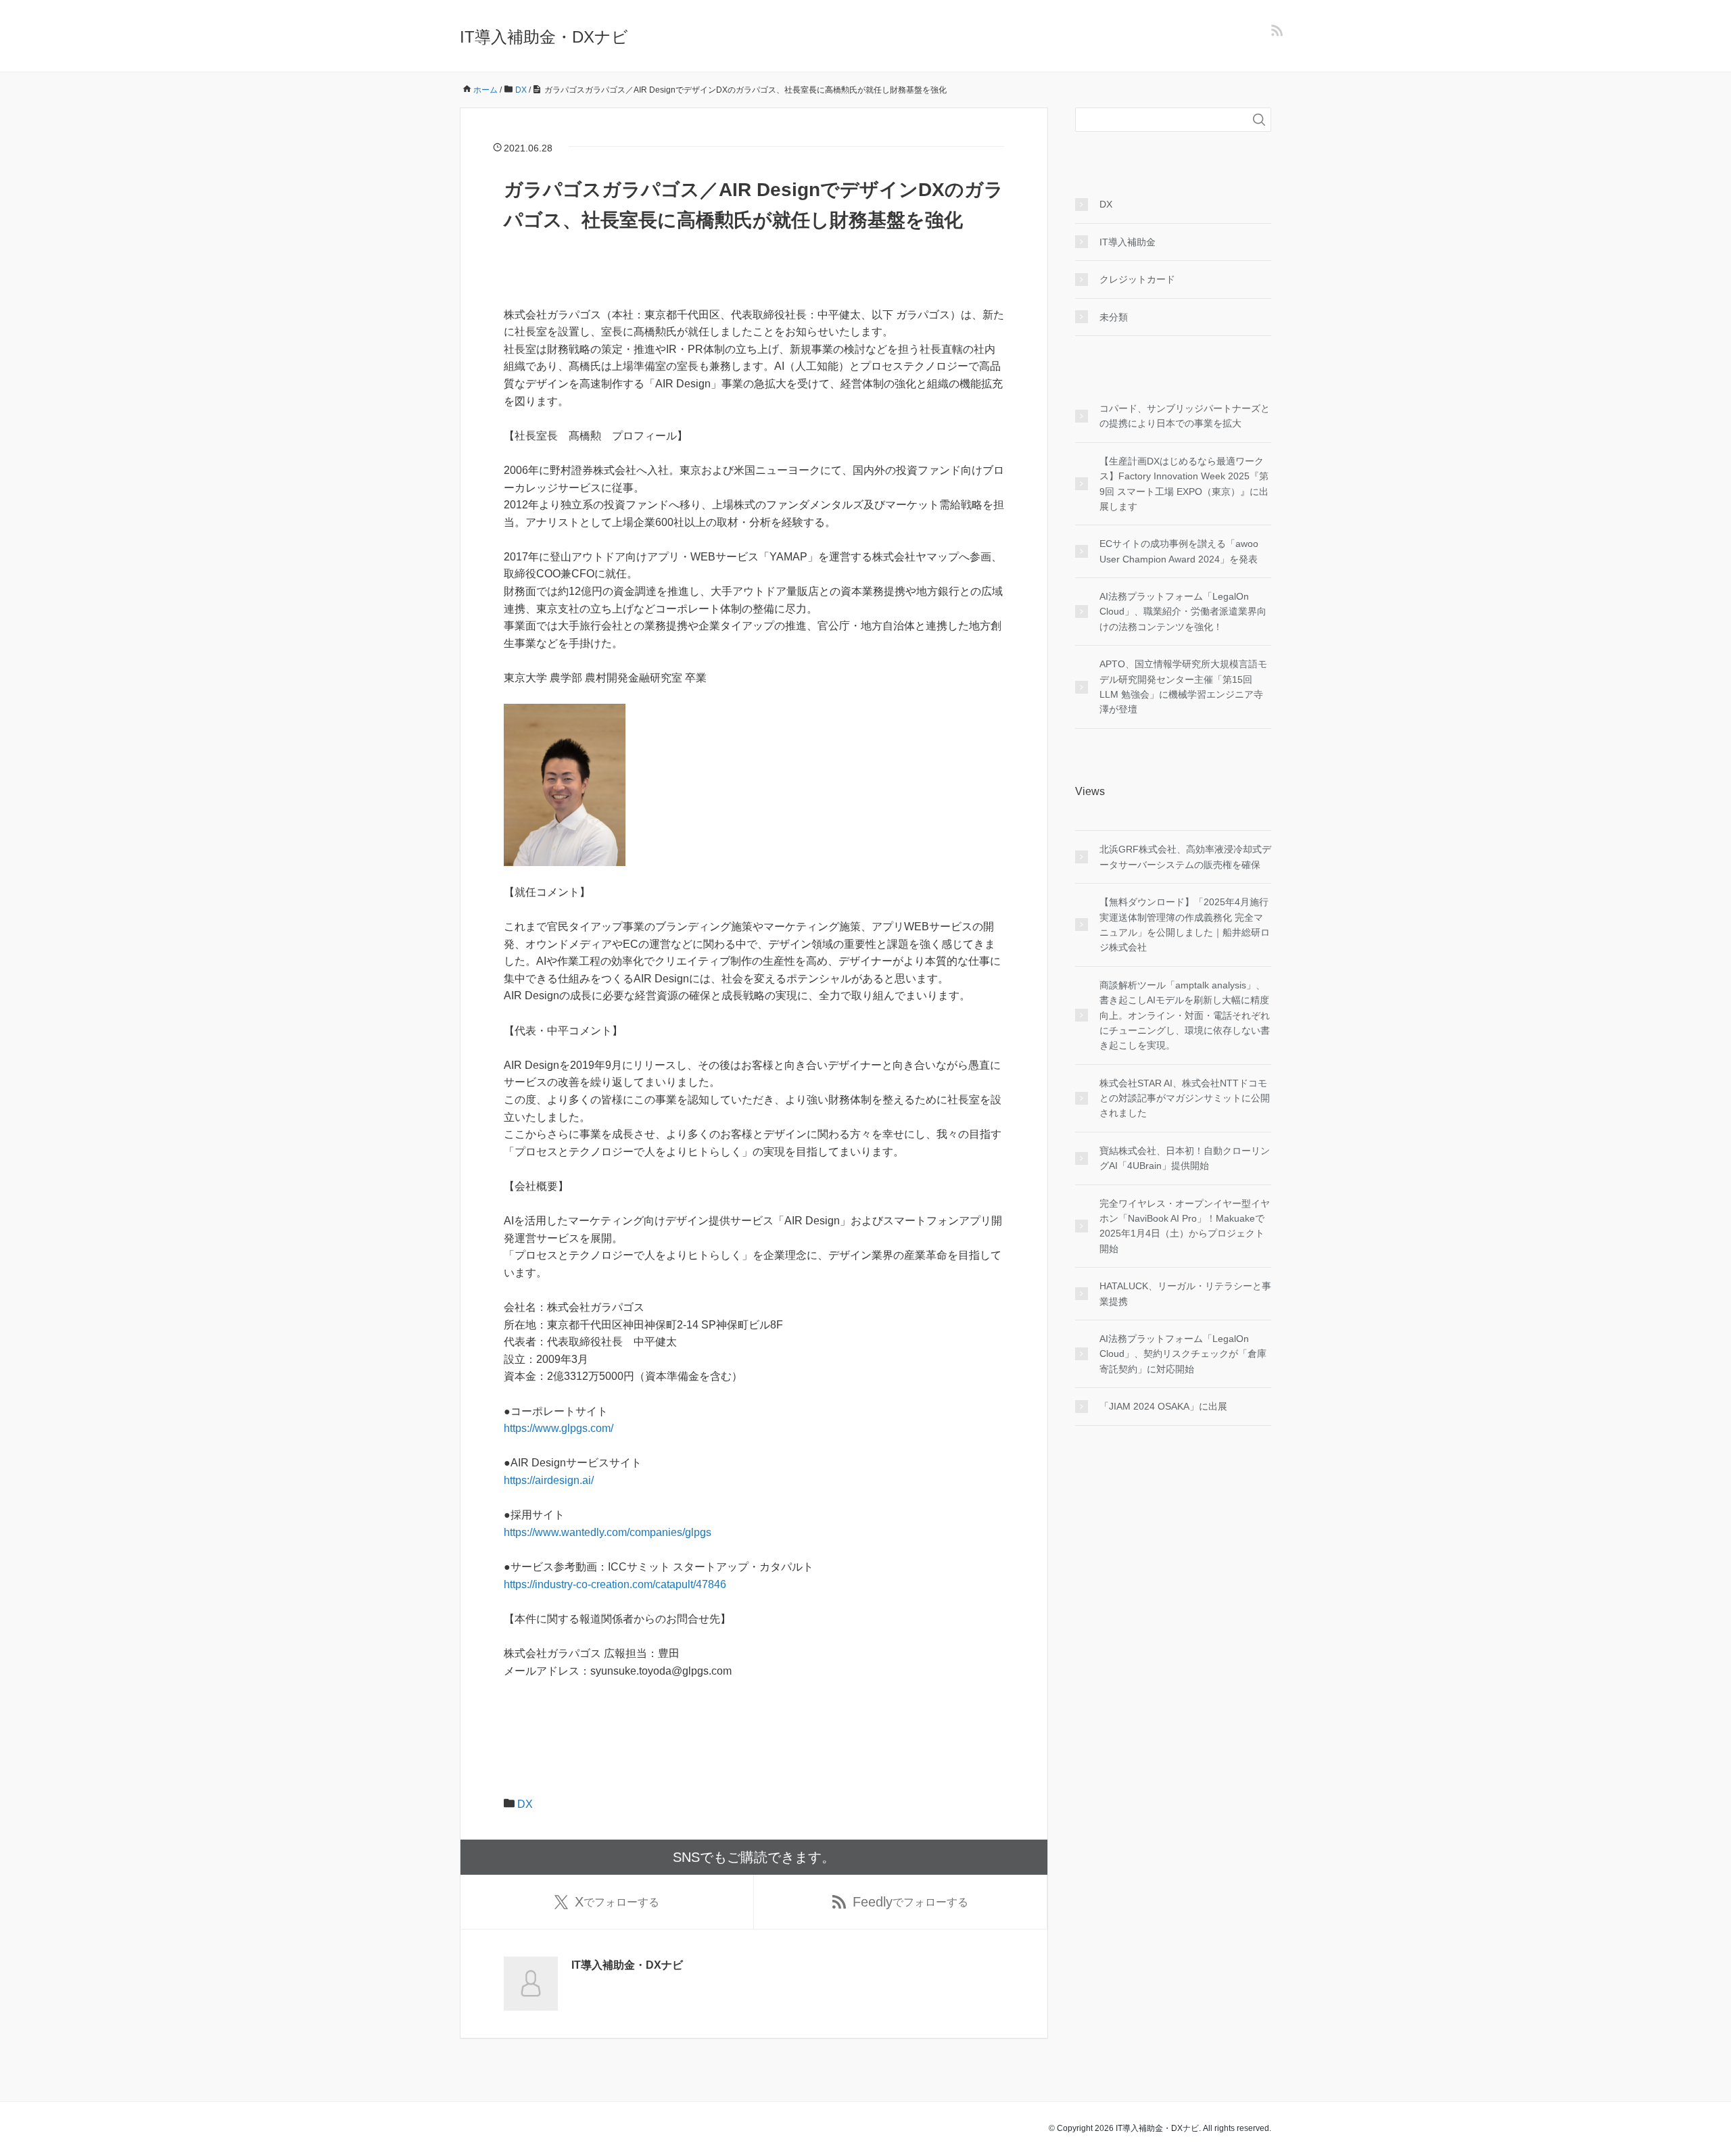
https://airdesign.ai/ (549, 1480)
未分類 (1114, 317)
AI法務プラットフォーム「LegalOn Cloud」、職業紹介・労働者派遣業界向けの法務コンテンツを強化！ (1183, 612)
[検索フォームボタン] (1259, 120)
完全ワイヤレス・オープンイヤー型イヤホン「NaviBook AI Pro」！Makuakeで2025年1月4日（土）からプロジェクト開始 (1185, 1226)
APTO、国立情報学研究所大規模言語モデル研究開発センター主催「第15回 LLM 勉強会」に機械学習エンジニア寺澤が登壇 (1183, 687)
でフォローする (617, 1902)
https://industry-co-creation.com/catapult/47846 (615, 1584)
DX (525, 1804)
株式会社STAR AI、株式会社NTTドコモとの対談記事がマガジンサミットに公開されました (1185, 1098)
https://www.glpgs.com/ (559, 1428)
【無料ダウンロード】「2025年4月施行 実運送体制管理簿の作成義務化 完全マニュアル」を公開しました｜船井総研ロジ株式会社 (1185, 925)
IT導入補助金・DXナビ (544, 37)
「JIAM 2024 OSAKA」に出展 (1163, 1406)
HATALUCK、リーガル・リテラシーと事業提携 (1185, 1293)
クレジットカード (1137, 279)
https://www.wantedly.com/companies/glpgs (608, 1532)
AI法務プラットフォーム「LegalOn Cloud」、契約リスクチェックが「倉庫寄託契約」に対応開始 (1183, 1354)
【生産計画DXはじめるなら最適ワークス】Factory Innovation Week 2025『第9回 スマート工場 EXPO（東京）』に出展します (1184, 484)
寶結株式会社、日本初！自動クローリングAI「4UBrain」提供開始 (1185, 1158)
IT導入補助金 (1128, 242)
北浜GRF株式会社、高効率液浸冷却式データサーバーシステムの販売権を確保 (1185, 857)
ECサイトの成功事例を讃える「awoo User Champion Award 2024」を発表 (1179, 551)
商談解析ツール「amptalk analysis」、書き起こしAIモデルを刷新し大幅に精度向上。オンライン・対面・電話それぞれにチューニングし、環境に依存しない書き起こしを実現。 (1185, 1015)
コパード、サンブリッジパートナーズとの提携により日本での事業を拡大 (1185, 416)
